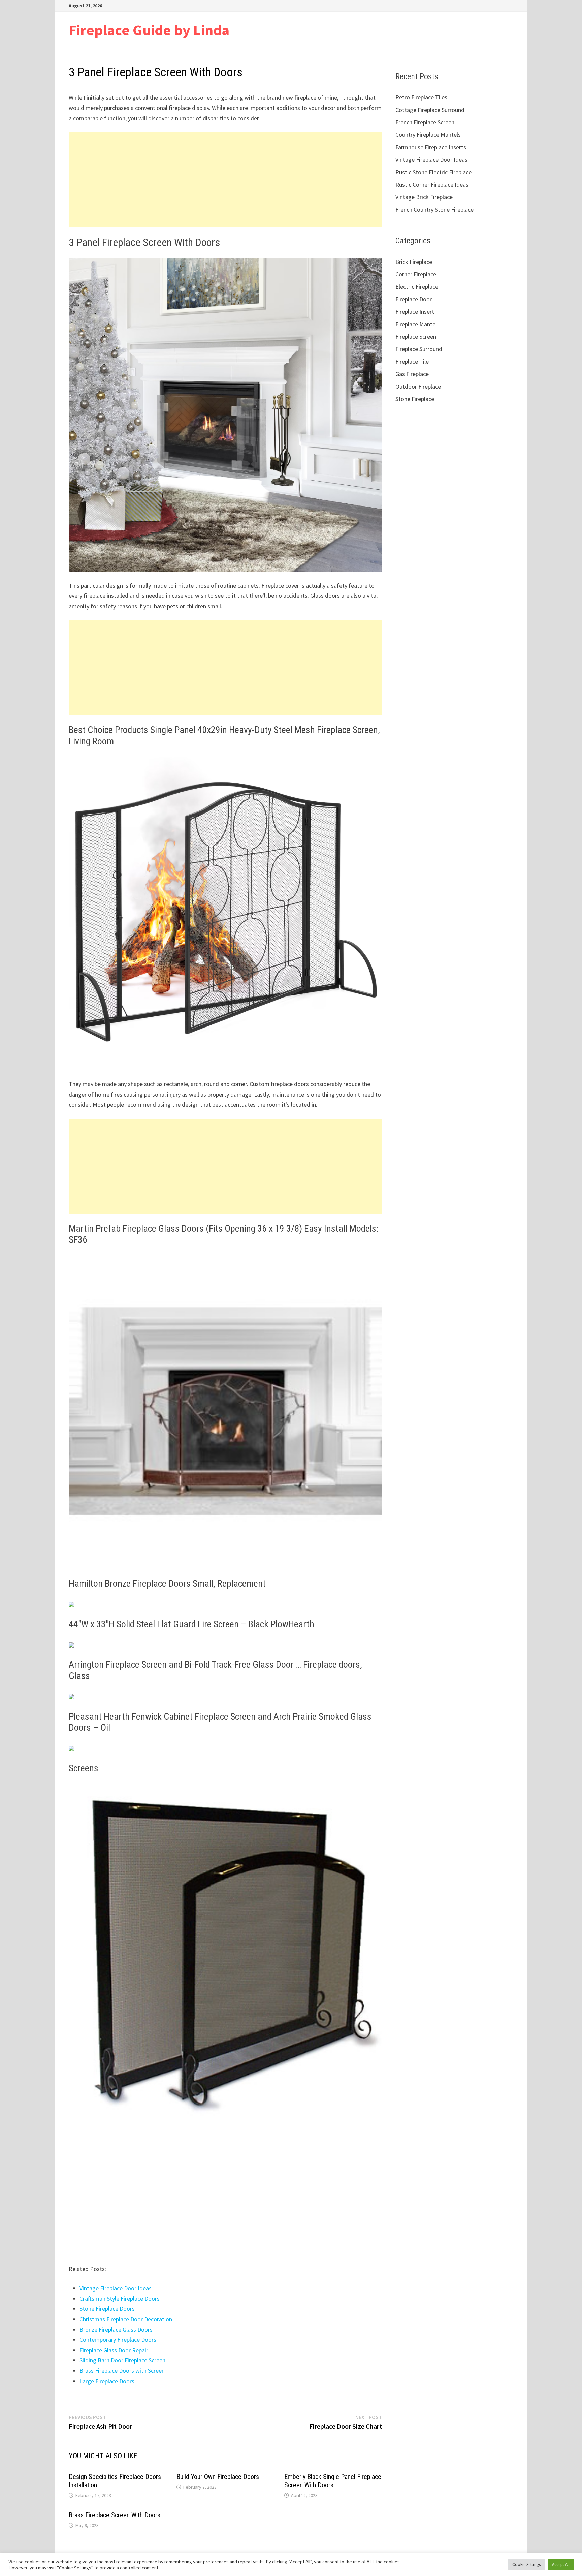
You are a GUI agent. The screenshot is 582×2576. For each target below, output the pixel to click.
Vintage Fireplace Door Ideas (116, 2288)
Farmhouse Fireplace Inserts (431, 147)
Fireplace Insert (415, 312)
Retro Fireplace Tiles (421, 97)
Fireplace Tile (412, 361)
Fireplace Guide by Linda (149, 30)
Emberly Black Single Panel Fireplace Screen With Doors (333, 2481)
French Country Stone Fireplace (434, 209)
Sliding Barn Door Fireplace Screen (122, 2360)
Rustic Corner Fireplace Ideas (432, 185)
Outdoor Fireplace (418, 386)
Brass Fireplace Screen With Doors (115, 2515)
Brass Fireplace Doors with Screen (122, 2371)
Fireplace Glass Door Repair (114, 2350)
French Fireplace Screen (425, 122)
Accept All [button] (561, 2564)
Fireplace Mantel (416, 324)
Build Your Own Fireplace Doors (218, 2477)
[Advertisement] (225, 180)
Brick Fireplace (414, 262)
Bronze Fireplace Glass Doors (116, 2329)
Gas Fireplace (412, 374)
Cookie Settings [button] (526, 2564)
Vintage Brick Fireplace (424, 197)
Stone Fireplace (415, 399)
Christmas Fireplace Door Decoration (126, 2319)
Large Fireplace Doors (107, 2381)
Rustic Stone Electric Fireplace (433, 172)
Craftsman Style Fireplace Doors (120, 2298)
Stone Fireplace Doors (107, 2309)
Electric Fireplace (417, 287)
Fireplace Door (414, 299)
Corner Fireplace (416, 274)
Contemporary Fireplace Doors (118, 2340)
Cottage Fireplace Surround (430, 110)
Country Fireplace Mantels (428, 135)
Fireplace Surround (419, 349)
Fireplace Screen (416, 336)
